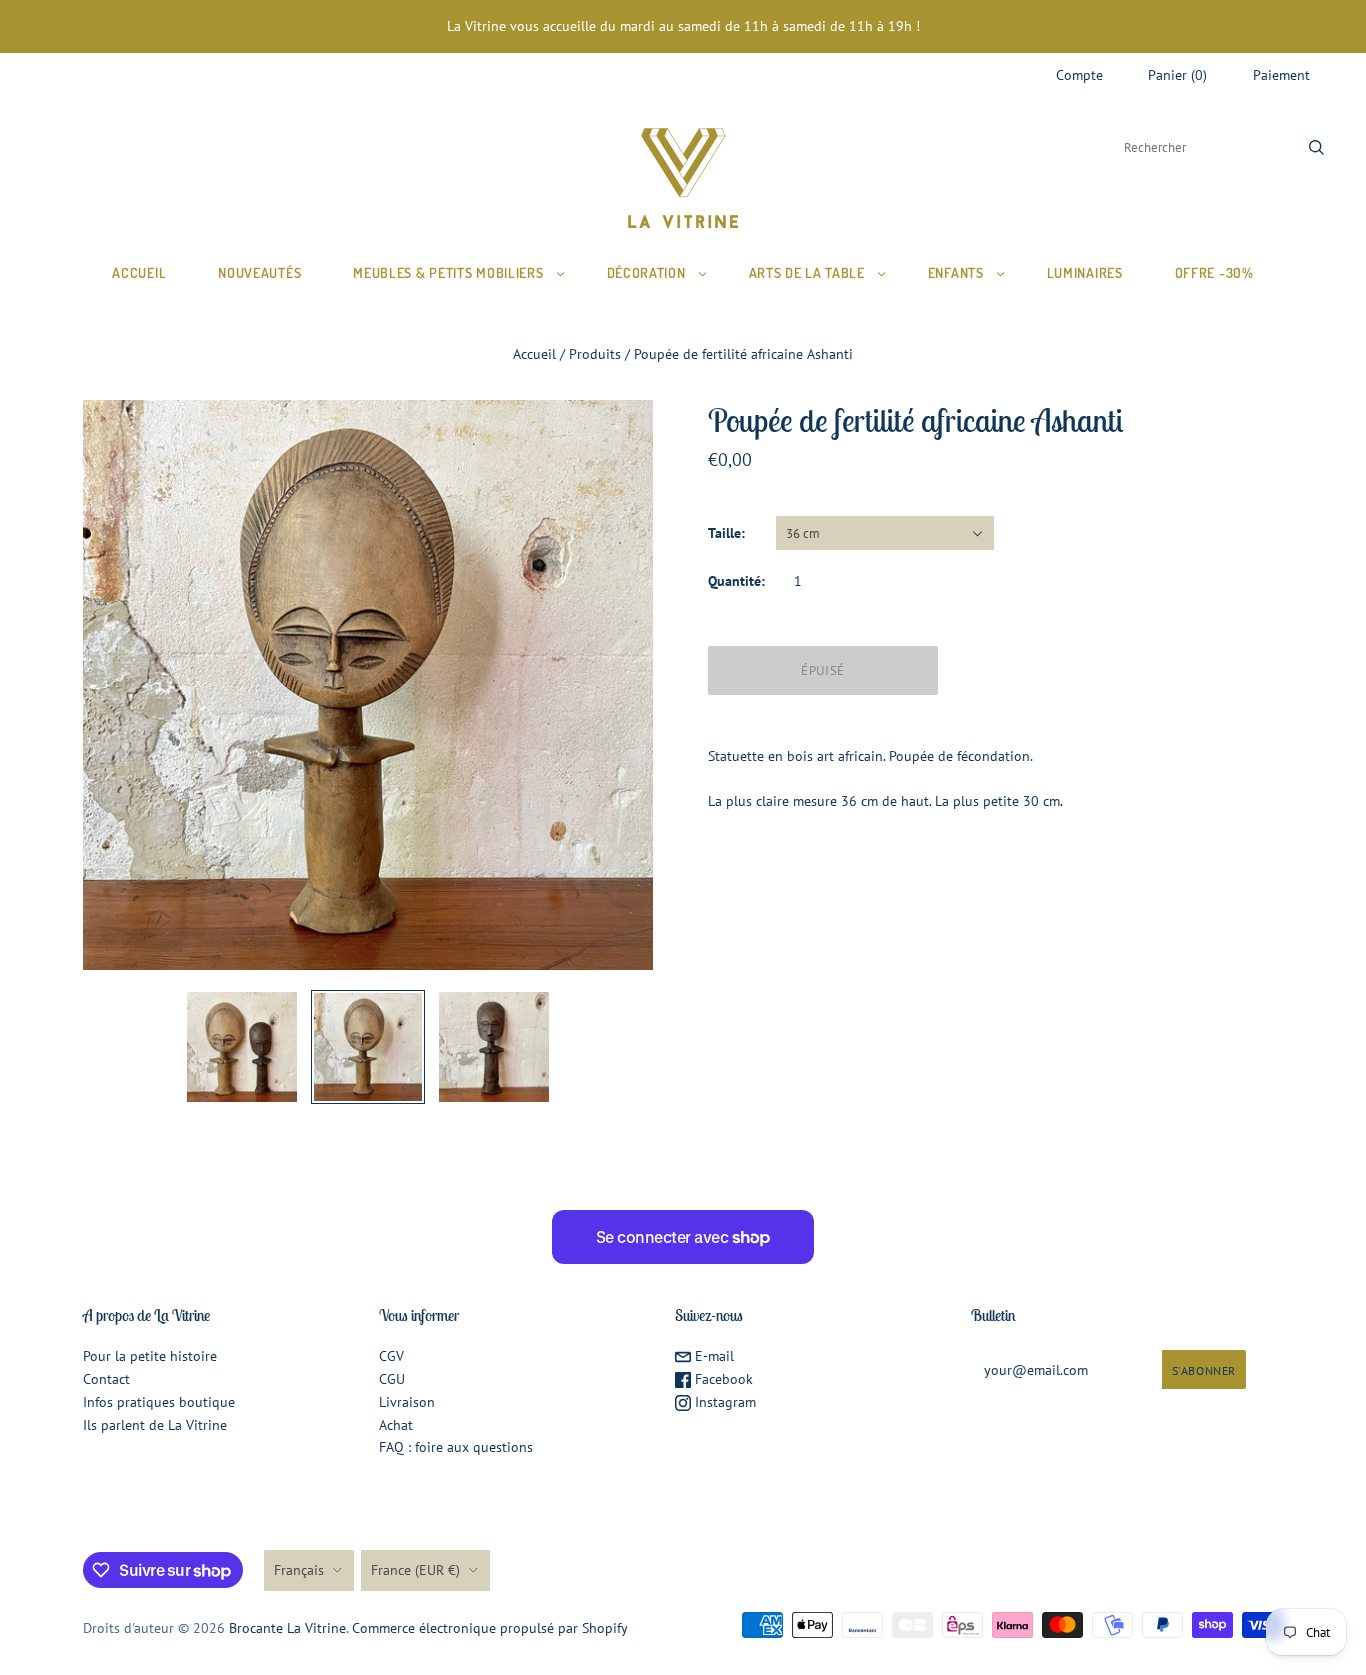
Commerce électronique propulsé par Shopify (490, 1628)
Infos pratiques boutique (159, 1402)
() (1177, 75)
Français (299, 1570)
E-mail (712, 1356)
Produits (595, 354)
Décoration (646, 272)
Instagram (723, 1402)
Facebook (722, 1379)
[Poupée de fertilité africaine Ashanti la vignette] (242, 1047)
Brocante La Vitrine (287, 1628)
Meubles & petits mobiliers (448, 272)
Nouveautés (259, 272)
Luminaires (1085, 272)
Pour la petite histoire (150, 1356)
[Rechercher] (1316, 147)
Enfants (956, 272)
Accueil (139, 272)
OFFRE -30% (1214, 272)
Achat (396, 1425)
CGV (391, 1356)
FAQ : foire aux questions (456, 1447)
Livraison (407, 1402)
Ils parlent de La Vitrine (155, 1425)
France (415, 1570)
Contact (106, 1379)
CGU (392, 1379)
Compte (1079, 75)
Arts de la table (807, 272)
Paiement (1281, 75)
